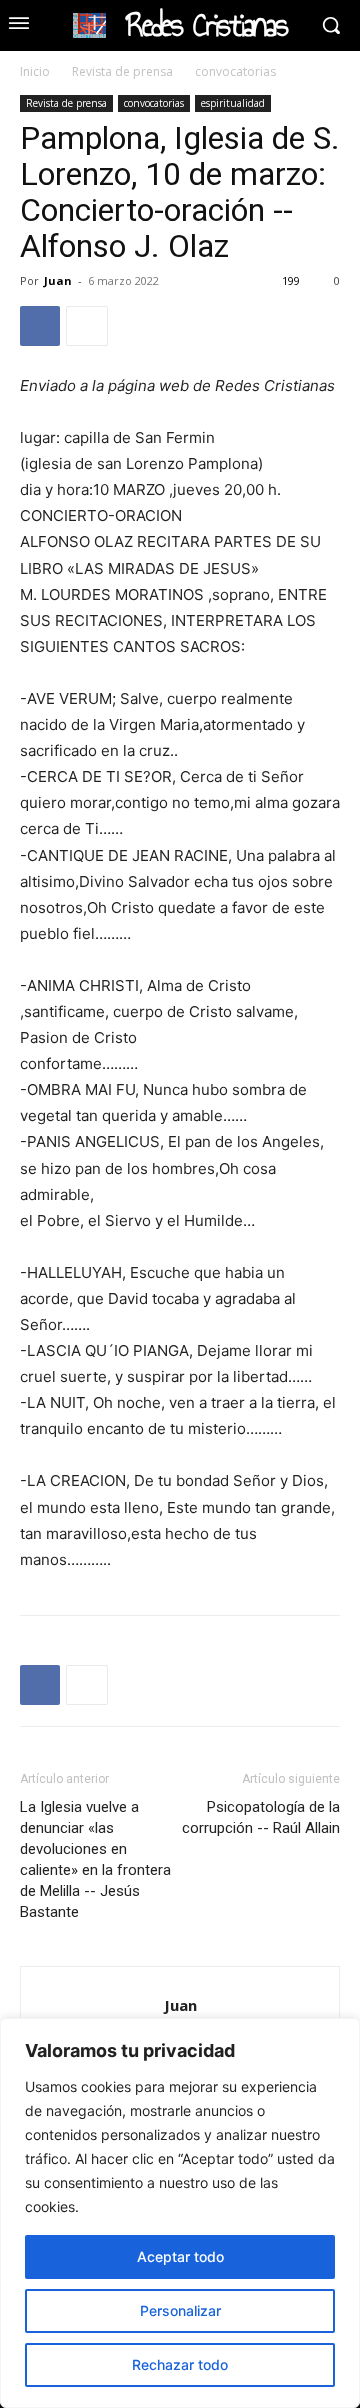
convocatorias (235, 71)
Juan (58, 280)
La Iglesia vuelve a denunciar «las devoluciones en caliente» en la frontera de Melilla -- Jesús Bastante (95, 1859)
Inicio (35, 71)
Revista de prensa (122, 71)
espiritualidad (233, 103)
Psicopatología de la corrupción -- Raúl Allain (261, 1817)
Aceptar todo (180, 2256)
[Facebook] (40, 326)
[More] (87, 326)
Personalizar (180, 2310)
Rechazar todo (180, 2364)
